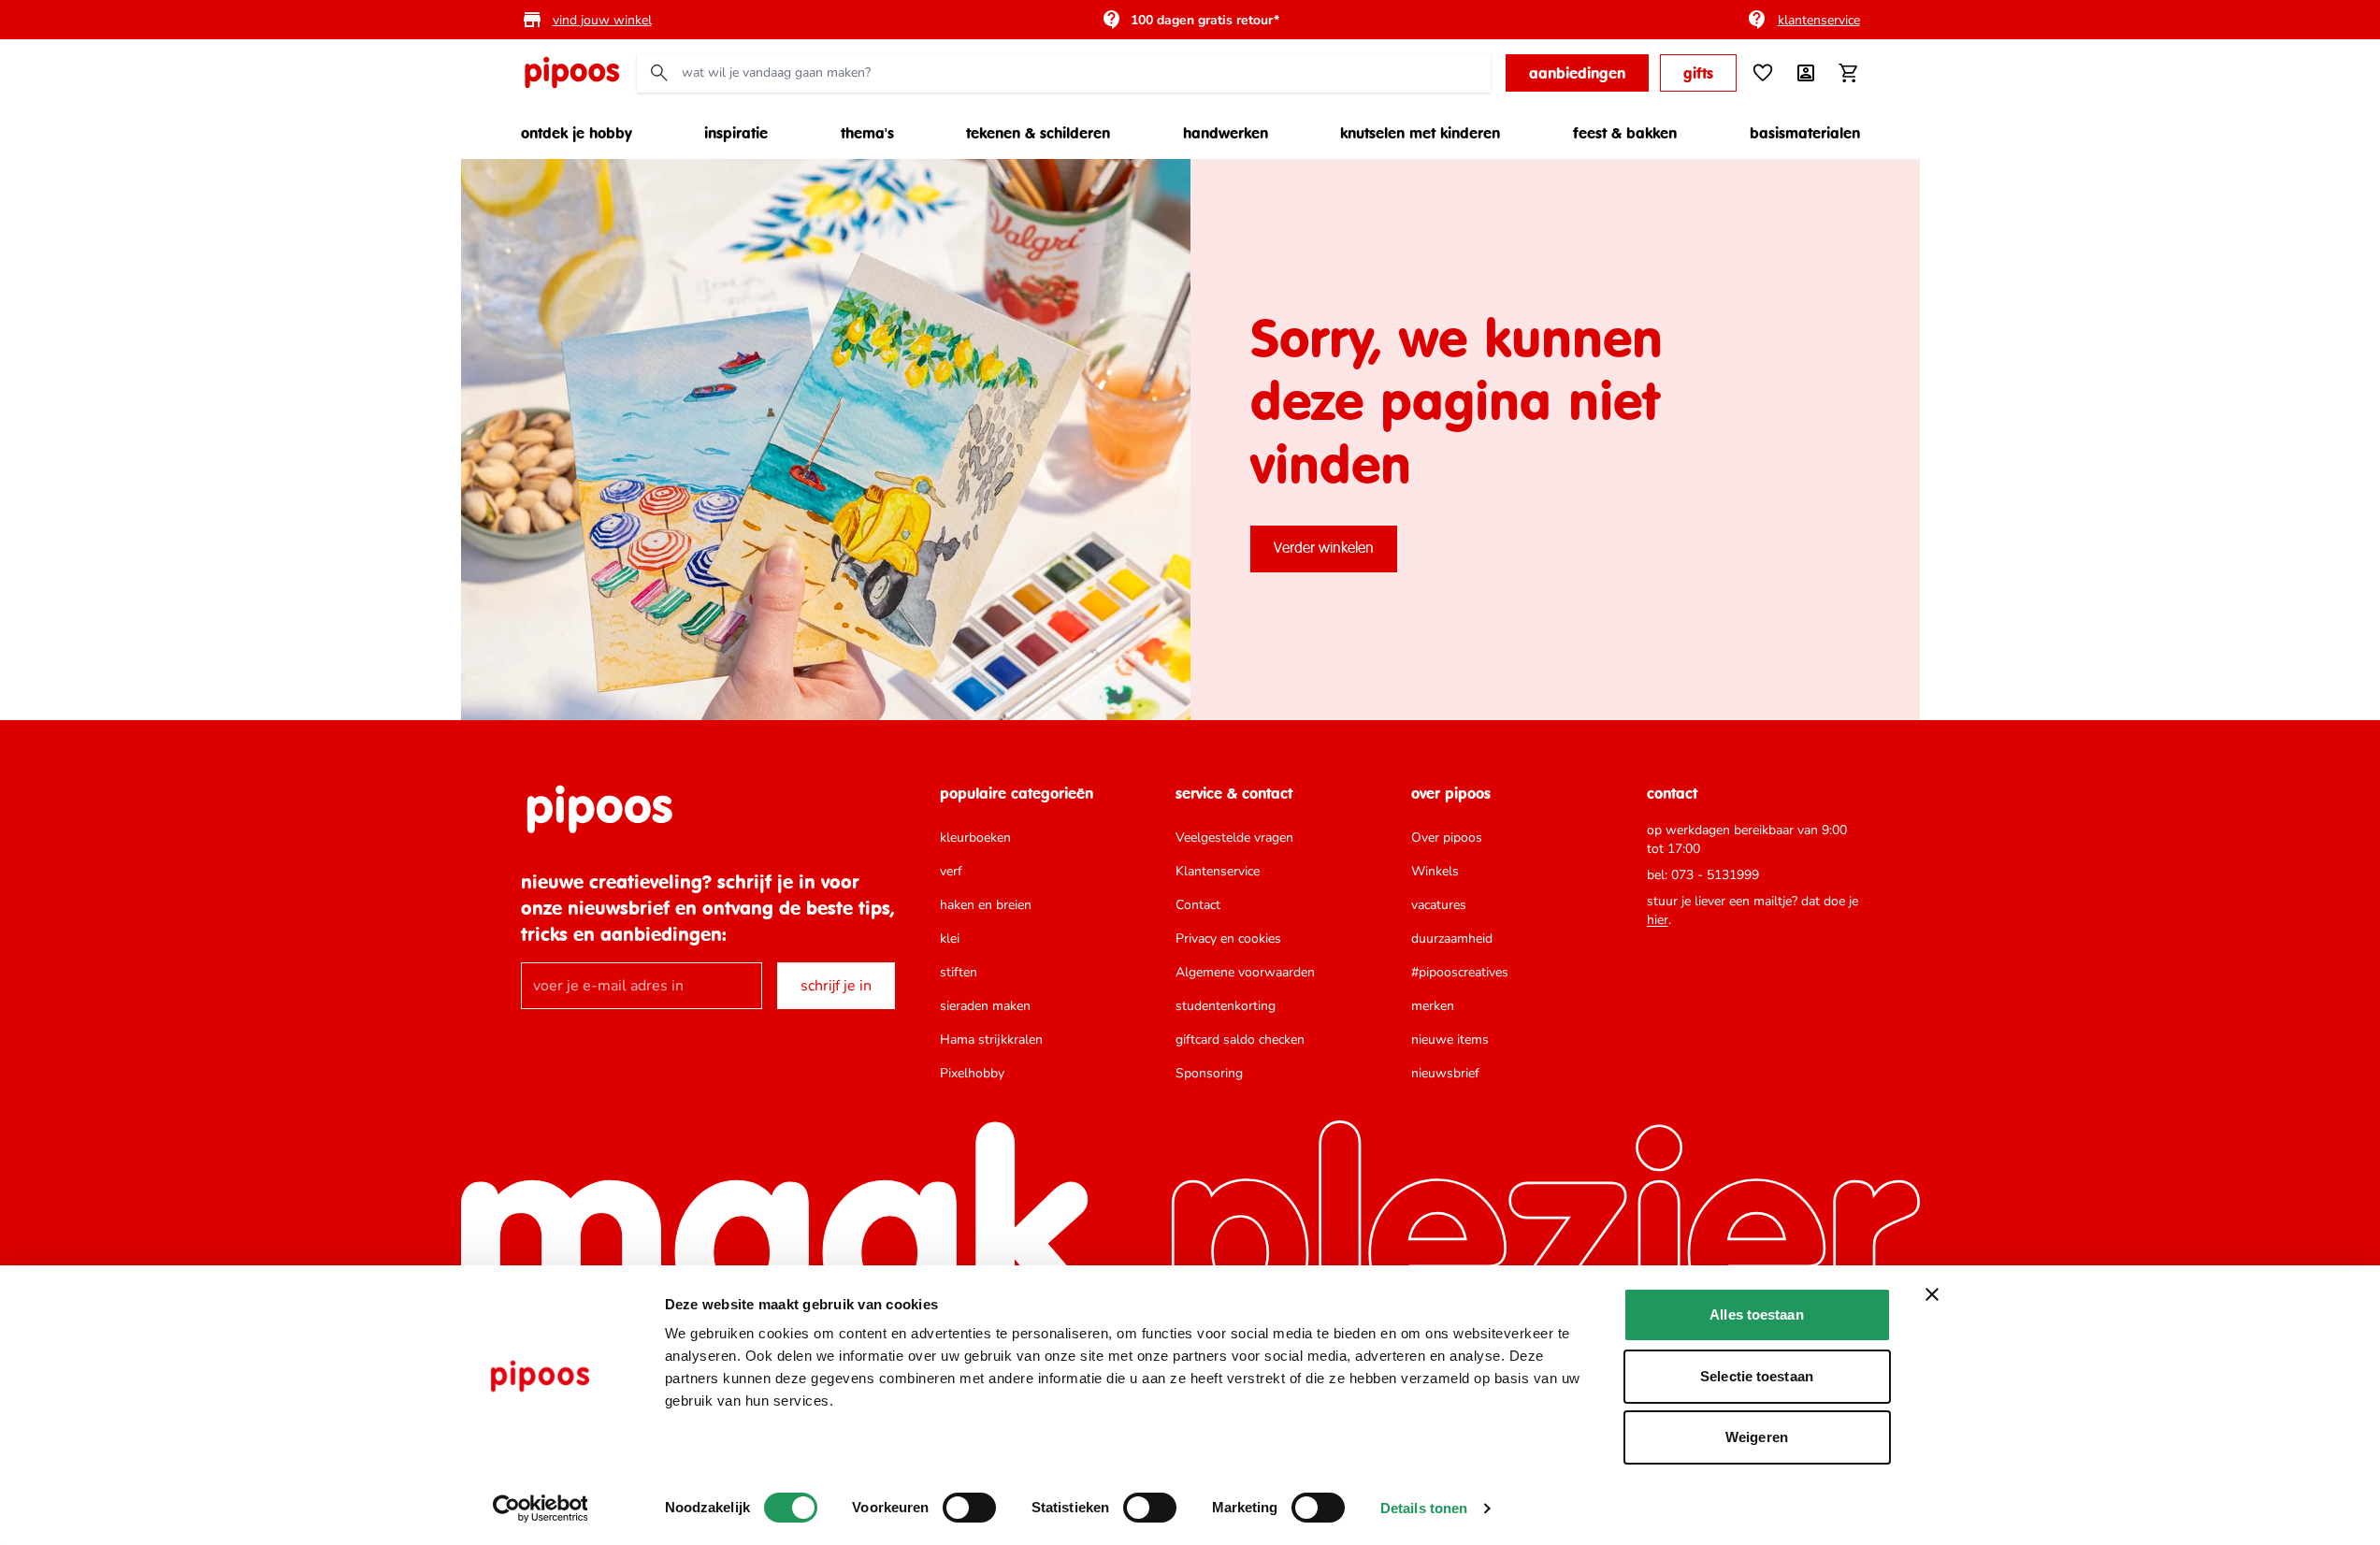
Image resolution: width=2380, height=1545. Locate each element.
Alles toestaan (1756, 1314)
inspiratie (736, 133)
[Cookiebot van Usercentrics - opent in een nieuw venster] (540, 1509)
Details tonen (1424, 1508)
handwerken (1226, 133)
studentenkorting (1226, 1006)
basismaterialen (1805, 133)
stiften (959, 972)
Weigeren (1757, 1437)
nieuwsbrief (1445, 1073)
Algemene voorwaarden (1245, 972)
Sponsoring (1209, 1073)
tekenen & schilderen (1038, 133)
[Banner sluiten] (1932, 1294)
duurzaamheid (1452, 939)
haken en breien (986, 905)
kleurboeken (975, 837)
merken (1433, 1006)
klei (950, 939)
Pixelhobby (972, 1073)
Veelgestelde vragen (1234, 837)
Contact (1198, 905)
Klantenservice (1218, 871)
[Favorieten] (1763, 73)
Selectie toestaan (1757, 1376)
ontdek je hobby (577, 133)
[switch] (969, 1508)
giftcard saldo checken (1240, 1040)
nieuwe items (1450, 1040)
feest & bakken (1625, 133)
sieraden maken (985, 1006)
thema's (867, 133)
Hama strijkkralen (991, 1040)
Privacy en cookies (1228, 939)
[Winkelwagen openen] (1849, 73)
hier (1658, 920)
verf (951, 871)
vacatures (1439, 905)
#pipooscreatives (1460, 972)
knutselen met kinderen (1420, 133)
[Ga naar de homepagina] (571, 73)
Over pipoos (1447, 837)
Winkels (1435, 871)
